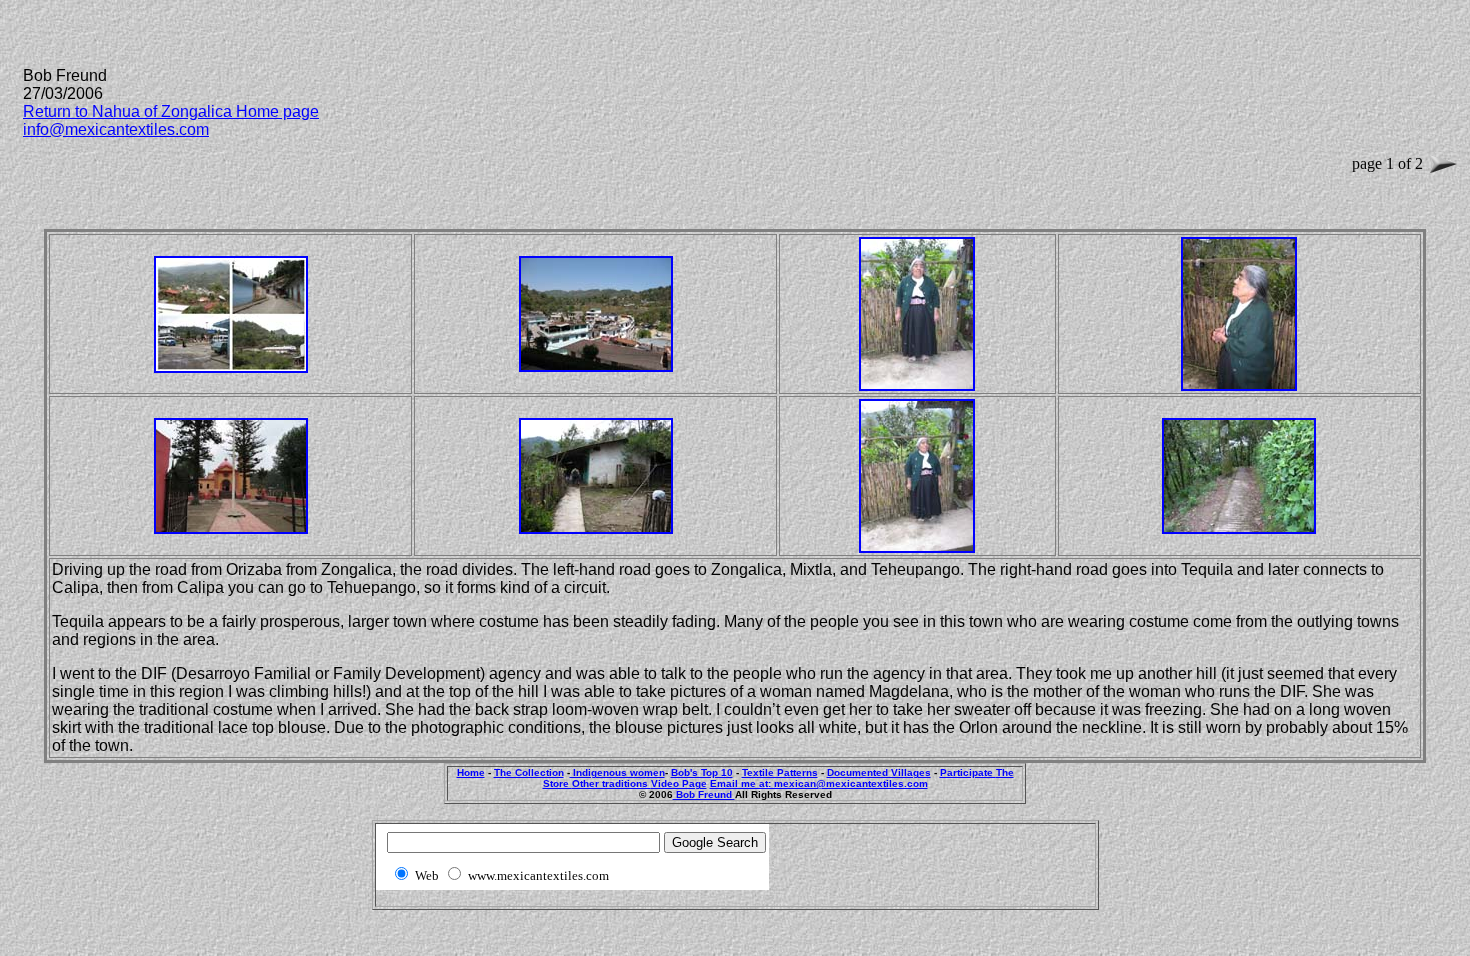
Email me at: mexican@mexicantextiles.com (819, 783)
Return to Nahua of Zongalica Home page (171, 111)
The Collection (529, 772)
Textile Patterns (780, 772)
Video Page (679, 783)
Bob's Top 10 (702, 772)
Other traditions (611, 783)
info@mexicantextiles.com (116, 129)
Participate (968, 772)
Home (471, 772)
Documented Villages (879, 772)
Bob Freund (704, 794)
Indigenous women (617, 772)
